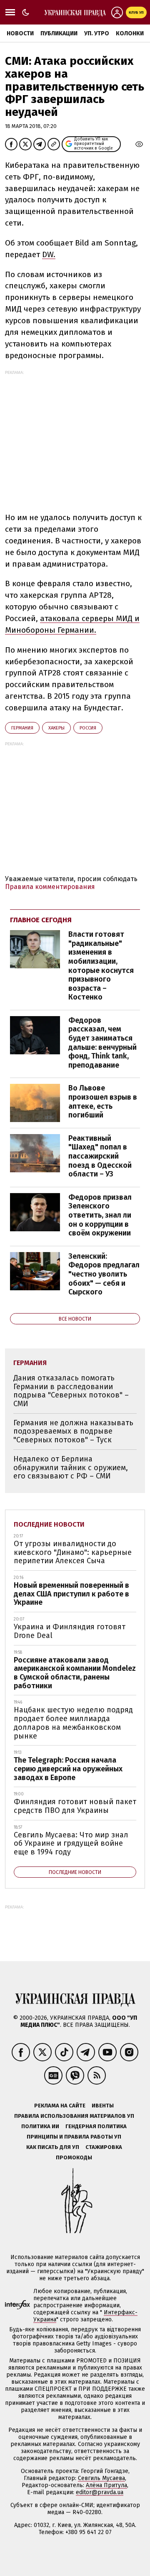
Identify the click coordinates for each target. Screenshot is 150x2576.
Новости (20, 33)
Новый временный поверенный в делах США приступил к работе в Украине (71, 1594)
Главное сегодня (41, 920)
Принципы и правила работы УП (74, 2137)
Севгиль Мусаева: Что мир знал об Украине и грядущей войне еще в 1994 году (71, 1843)
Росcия (88, 728)
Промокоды (74, 2157)
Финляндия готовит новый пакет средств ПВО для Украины (75, 1806)
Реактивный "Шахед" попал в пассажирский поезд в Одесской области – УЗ (100, 1156)
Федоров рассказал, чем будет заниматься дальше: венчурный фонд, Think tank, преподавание (102, 1043)
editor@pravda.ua (100, 2492)
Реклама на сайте (60, 2106)
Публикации (59, 33)
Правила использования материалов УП (74, 2116)
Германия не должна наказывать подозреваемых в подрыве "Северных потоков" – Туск (73, 1431)
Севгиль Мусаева (101, 2478)
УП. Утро (97, 33)
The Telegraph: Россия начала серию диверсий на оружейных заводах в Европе (68, 1769)
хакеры (56, 728)
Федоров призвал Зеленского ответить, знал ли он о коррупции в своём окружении (100, 1215)
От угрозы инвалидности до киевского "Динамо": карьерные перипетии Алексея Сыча (73, 1552)
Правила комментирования (50, 887)
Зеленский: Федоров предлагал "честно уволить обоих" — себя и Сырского (104, 1274)
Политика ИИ (40, 2126)
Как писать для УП (53, 2147)
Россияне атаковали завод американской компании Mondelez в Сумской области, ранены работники (75, 1673)
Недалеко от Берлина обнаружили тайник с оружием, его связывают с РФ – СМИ (71, 1467)
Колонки (130, 33)
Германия (22, 728)
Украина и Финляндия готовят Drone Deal (70, 1631)
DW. (49, 254)
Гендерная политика (96, 2126)
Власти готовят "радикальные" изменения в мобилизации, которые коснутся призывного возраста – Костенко (101, 966)
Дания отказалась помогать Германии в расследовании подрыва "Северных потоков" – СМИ (71, 1391)
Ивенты (103, 2106)
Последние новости (49, 1524)
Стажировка (104, 2147)
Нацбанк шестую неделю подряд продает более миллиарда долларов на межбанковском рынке (73, 1723)
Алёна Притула (106, 2485)
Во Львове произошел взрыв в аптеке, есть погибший (103, 1101)
